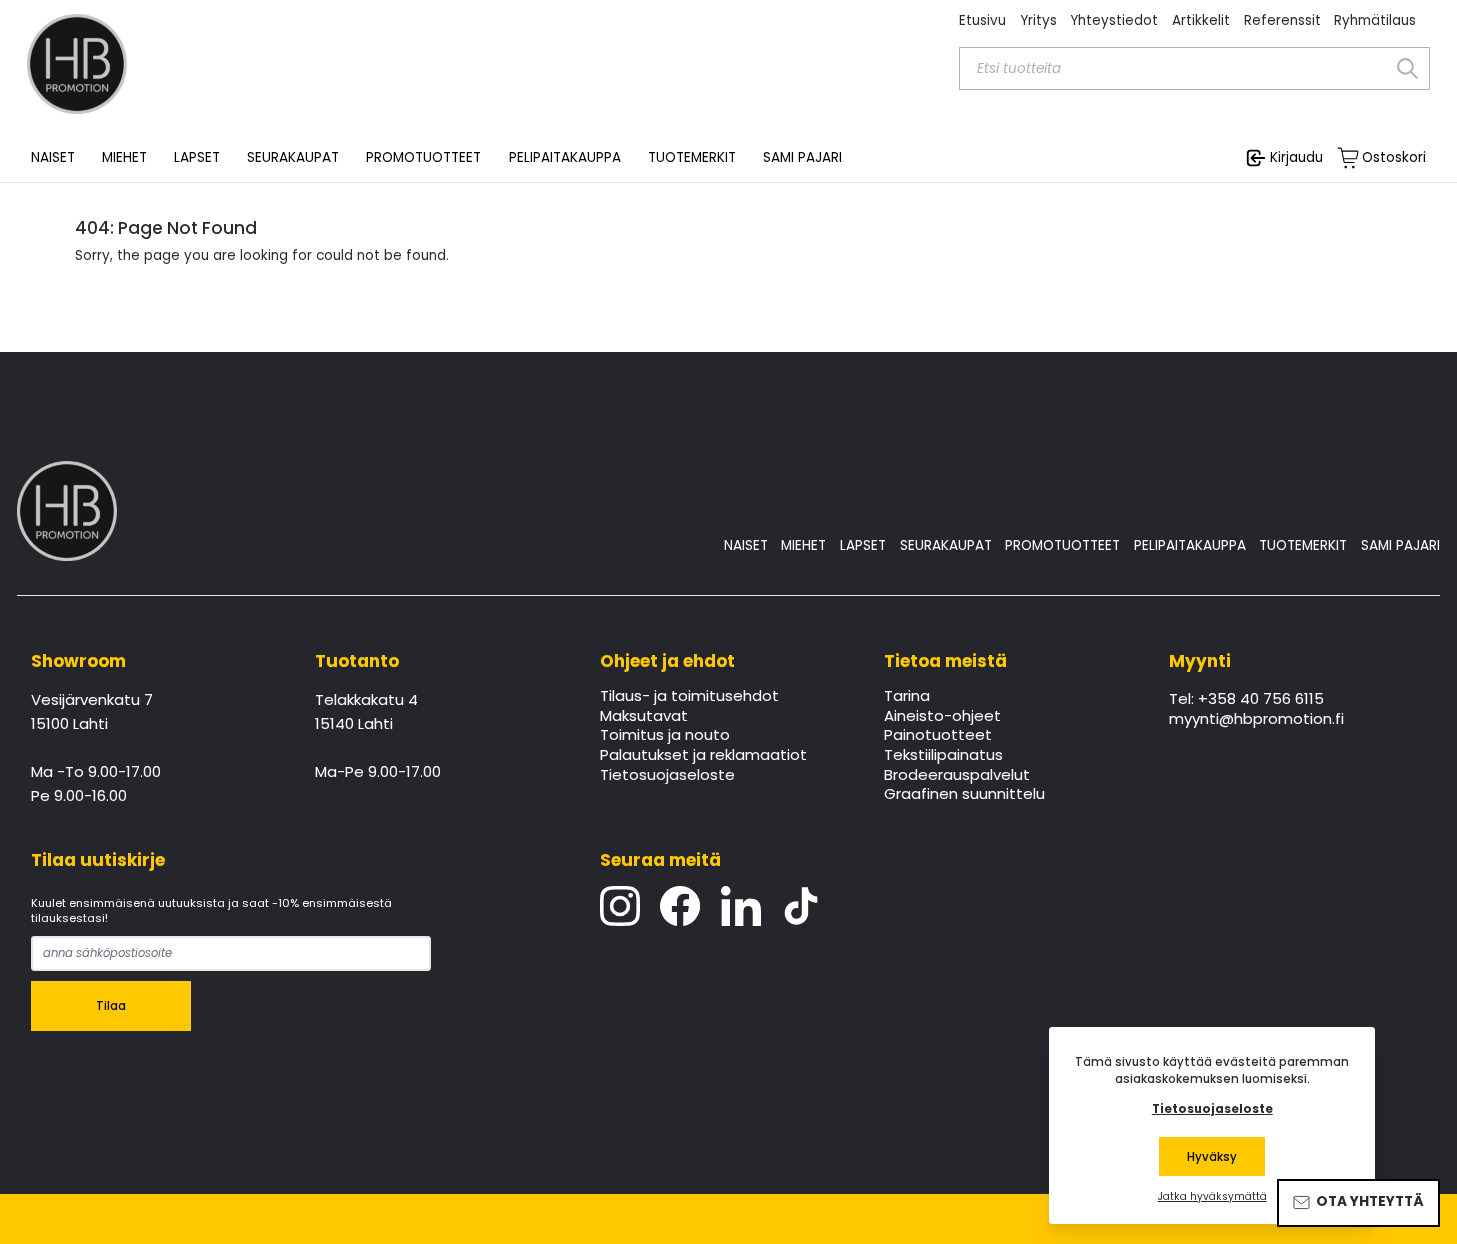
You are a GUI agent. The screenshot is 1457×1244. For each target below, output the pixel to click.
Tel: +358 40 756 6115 (1246, 700)
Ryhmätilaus (1375, 20)
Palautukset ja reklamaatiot (703, 756)
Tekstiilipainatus (943, 756)
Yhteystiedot (1114, 20)
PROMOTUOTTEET (1062, 545)
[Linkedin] (741, 906)
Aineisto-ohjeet (942, 717)
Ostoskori (1394, 158)
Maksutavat (644, 717)
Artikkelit (1201, 20)
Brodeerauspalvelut (957, 776)
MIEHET (803, 545)
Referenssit (1282, 20)
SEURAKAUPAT (293, 158)
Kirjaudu (1296, 157)
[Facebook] (680, 906)
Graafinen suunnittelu (964, 795)
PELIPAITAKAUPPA (1190, 545)
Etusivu (982, 20)
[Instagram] (620, 906)
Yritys (1038, 20)
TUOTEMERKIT (1303, 545)
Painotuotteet (938, 736)
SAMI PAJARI (802, 158)
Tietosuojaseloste (667, 776)
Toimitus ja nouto (665, 736)
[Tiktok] (801, 906)
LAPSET (863, 545)
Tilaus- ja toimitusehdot (689, 697)
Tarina (907, 697)
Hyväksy (1212, 1157)
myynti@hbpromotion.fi (1256, 720)
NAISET (746, 545)
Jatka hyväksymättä (1212, 1197)
